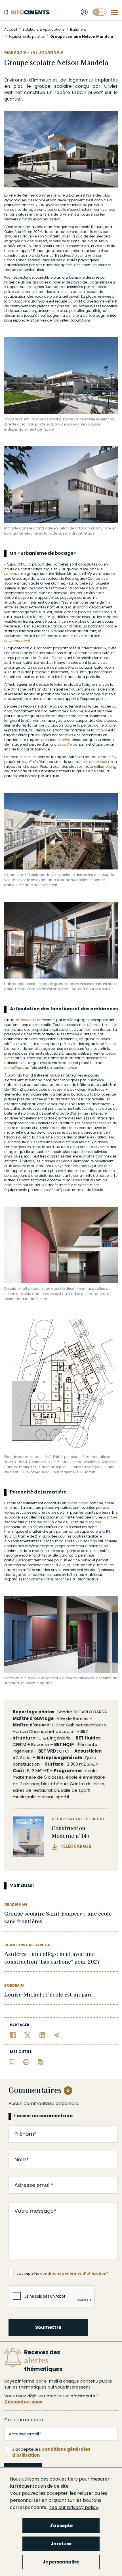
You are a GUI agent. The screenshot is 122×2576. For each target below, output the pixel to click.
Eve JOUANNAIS (47, 52)
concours (12, 574)
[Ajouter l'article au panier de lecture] (12, 2061)
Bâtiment (78, 29)
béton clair (98, 762)
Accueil (11, 29)
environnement (17, 641)
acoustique (14, 1068)
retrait (27, 762)
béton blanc (78, 1503)
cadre (67, 744)
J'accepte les (51, 2452)
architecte (95, 1725)
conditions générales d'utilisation (73, 2273)
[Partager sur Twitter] (28, 2035)
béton (67, 740)
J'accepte (61, 2526)
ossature (110, 1517)
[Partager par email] (57, 2035)
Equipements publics (27, 36)
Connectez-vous (23, 2402)
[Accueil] (27, 12)
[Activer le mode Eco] (100, 12)
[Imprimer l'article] (26, 2061)
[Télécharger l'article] (41, 2061)
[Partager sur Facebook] (13, 2035)
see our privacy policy (74, 2507)
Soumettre (48, 2327)
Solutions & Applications (44, 29)
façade (101, 730)
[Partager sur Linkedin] (42, 2035)
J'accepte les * (62, 2273)
